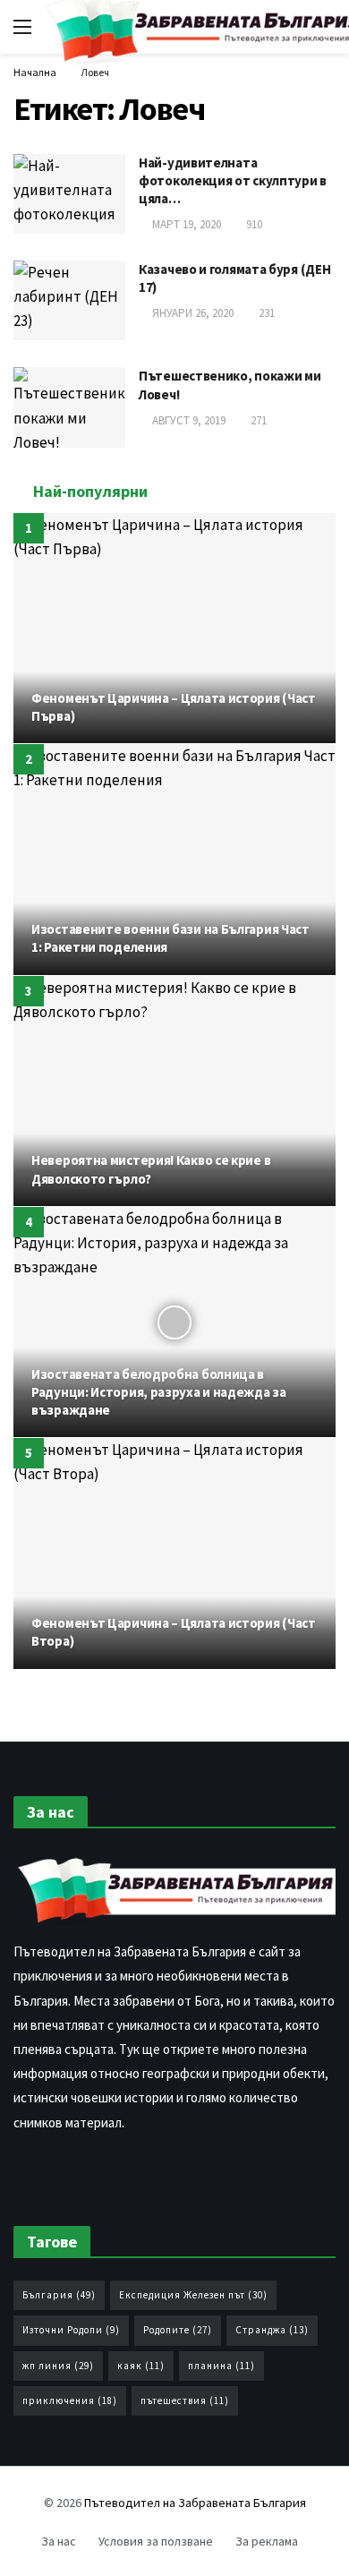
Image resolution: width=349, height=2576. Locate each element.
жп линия (58, 2366)
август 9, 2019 (189, 420)
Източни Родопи (71, 2330)
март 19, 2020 (187, 224)
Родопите (178, 2330)
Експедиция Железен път (193, 2295)
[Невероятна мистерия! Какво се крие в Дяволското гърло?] (174, 1091)
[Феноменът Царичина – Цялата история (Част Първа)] (174, 628)
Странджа (272, 2330)
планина (221, 2366)
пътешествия (185, 2401)
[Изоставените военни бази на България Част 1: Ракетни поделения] (174, 859)
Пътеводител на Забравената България (195, 2503)
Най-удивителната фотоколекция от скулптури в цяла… (233, 181)
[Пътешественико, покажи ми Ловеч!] (69, 407)
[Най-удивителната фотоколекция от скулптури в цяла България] (69, 194)
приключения (70, 2401)
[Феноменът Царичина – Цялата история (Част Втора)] (174, 1553)
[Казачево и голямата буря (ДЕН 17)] (69, 300)
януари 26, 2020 (193, 313)
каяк (141, 2366)
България (59, 2295)
